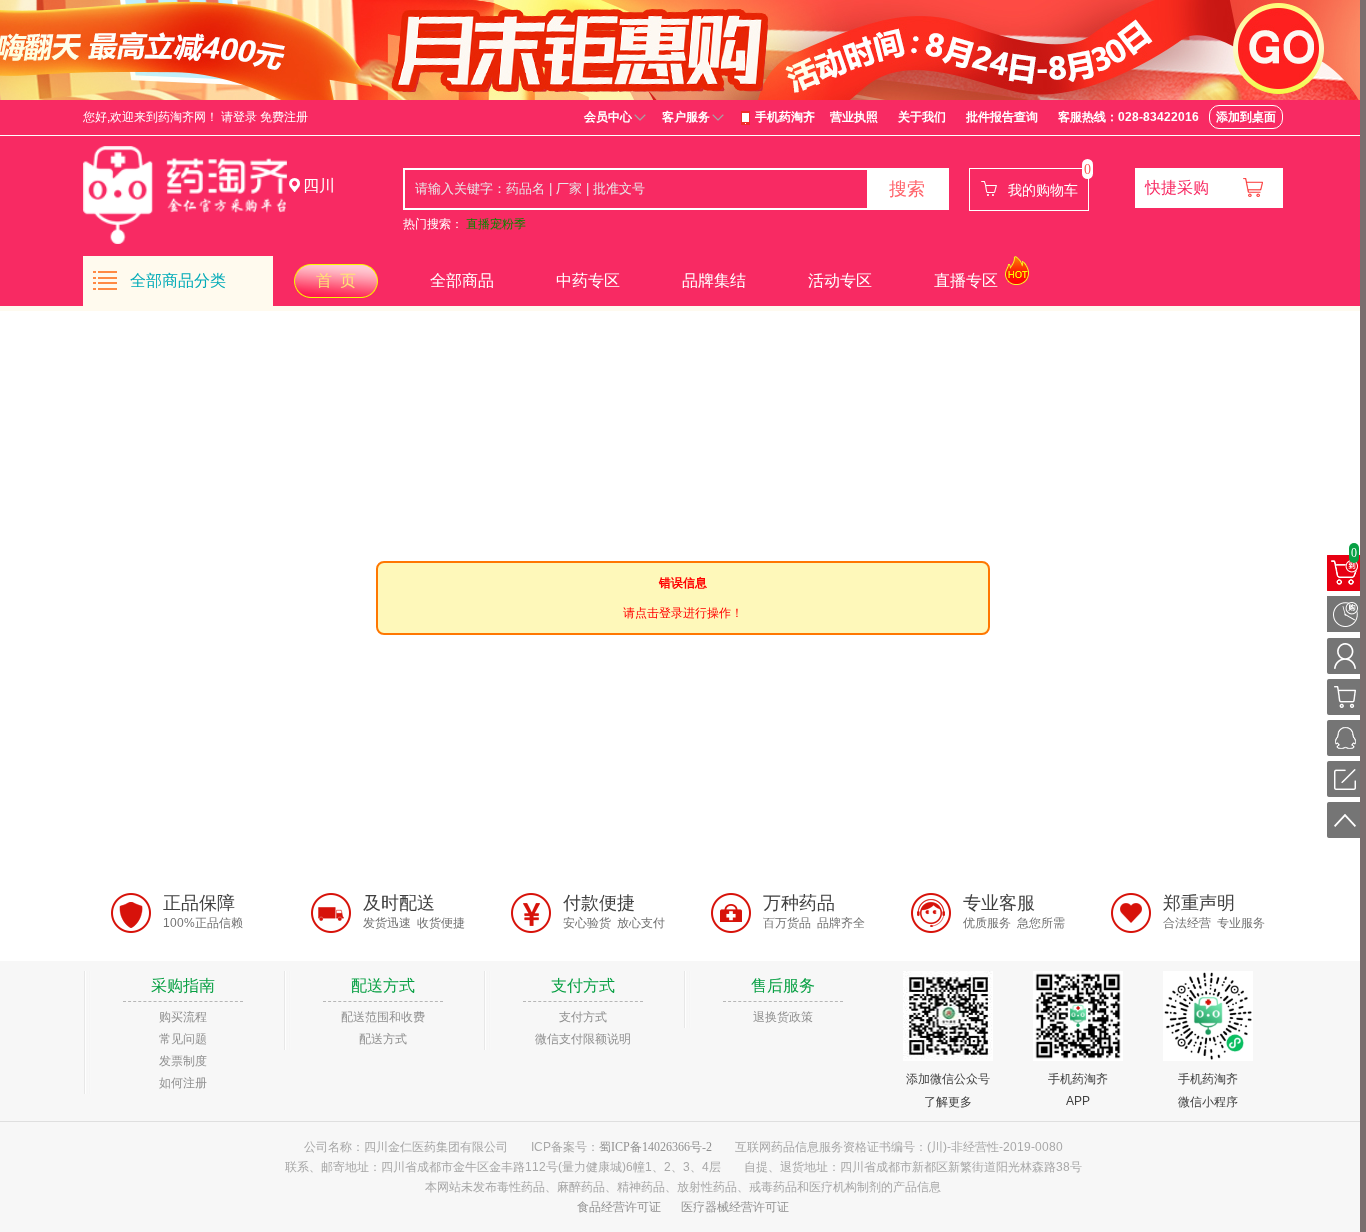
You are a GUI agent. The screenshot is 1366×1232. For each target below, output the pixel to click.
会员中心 (608, 117)
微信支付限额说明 (583, 1039)
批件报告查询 (1002, 117)
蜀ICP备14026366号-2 (655, 1147)
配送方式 (383, 1039)
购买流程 (183, 1017)
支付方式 (583, 1017)
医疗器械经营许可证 (735, 1207)
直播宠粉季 (496, 224)
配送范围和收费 (383, 1017)
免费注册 (284, 117)
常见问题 (183, 1039)
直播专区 (966, 280)
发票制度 (183, 1061)
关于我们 (922, 117)
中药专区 (588, 280)
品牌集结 (714, 280)
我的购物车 (1043, 190)
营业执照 (854, 117)
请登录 (239, 117)
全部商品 (462, 280)
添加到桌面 (1246, 117)
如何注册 (183, 1083)
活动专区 (840, 280)
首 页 (336, 280)
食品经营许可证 (619, 1207)
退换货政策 (783, 1017)
